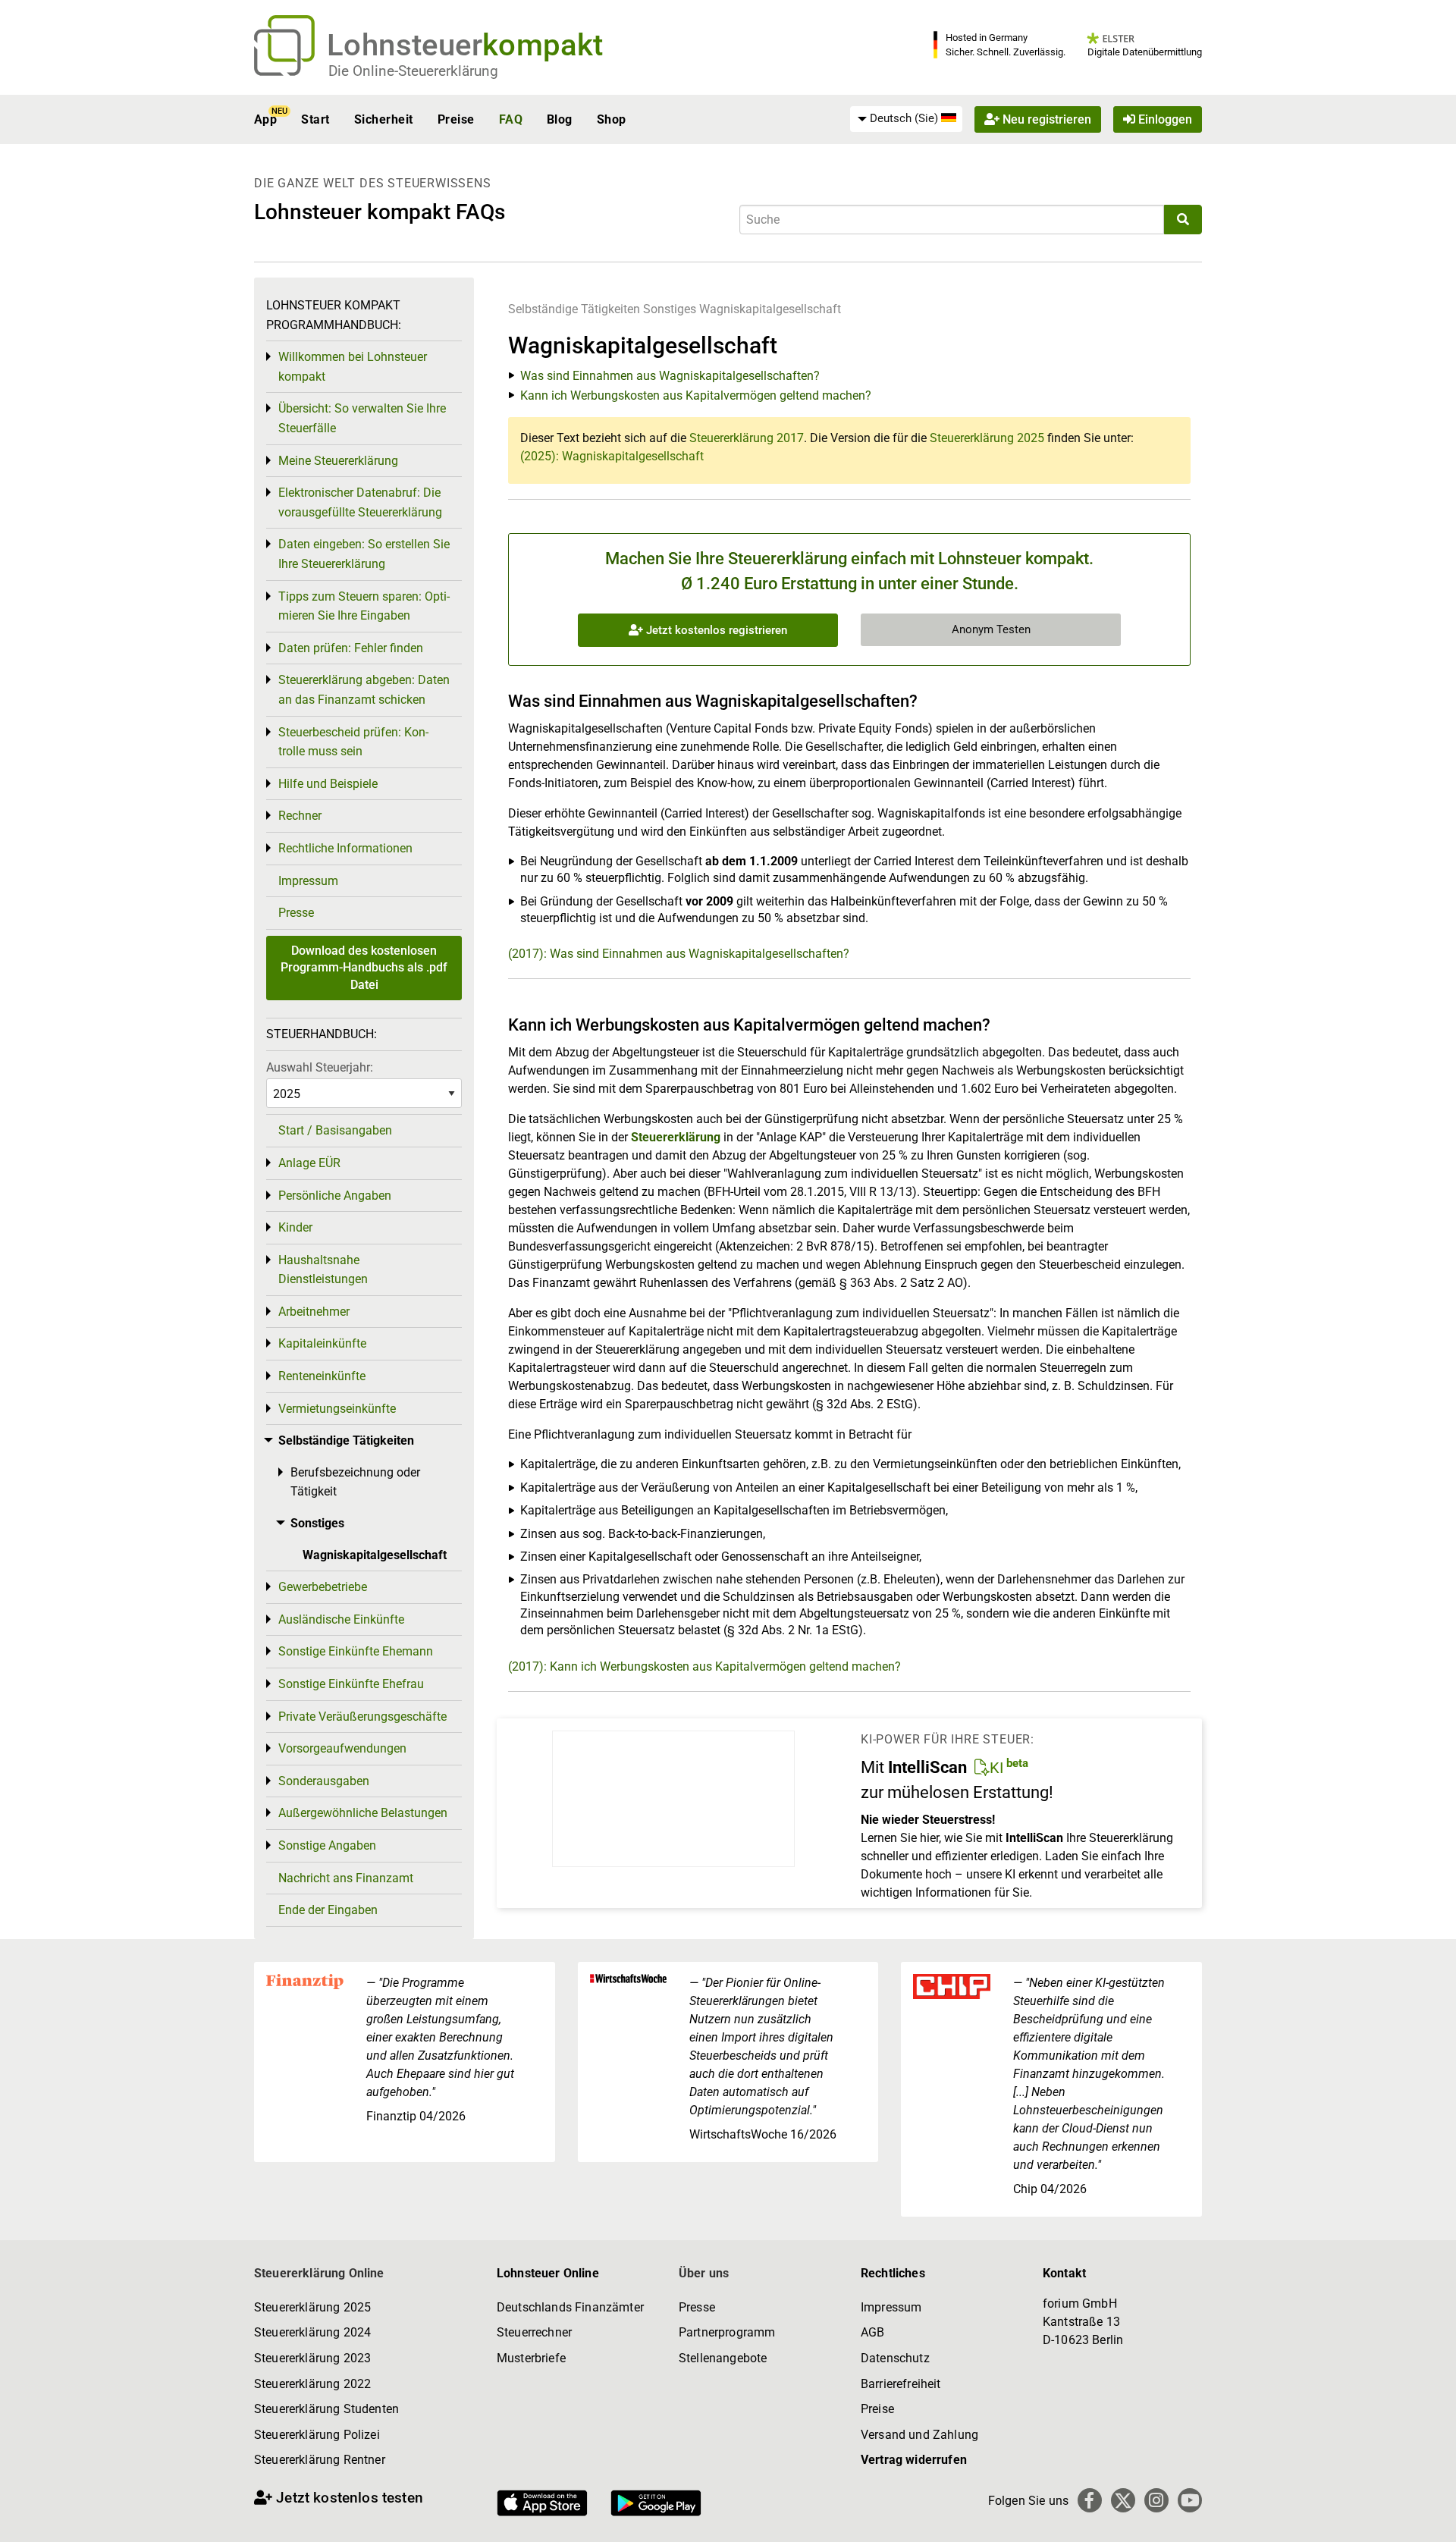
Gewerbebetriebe (323, 1587)
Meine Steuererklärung (338, 461)
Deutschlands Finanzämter (570, 2307)
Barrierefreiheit (901, 2384)
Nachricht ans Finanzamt (346, 1878)
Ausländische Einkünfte (341, 1619)
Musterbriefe (531, 2358)
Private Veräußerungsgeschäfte (362, 1717)
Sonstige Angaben (327, 1845)
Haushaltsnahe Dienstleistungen (323, 1270)
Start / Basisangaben (335, 1130)
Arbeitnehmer (314, 1312)
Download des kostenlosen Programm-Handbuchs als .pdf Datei (364, 968)
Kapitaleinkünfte (322, 1343)
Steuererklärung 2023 (312, 2358)
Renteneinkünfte (322, 1376)
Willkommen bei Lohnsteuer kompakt (353, 367)
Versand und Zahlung (919, 2435)
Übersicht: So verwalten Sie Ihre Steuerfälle (362, 418)
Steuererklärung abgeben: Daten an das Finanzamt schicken (364, 690)
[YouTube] (1190, 2500)
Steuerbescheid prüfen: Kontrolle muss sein (353, 742)
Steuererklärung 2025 (987, 438)
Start (315, 119)
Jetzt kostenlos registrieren (715, 630)
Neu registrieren (1045, 119)
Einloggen (1164, 119)
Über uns (704, 2273)
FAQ (511, 119)
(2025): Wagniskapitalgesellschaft (612, 456)
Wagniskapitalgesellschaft (770, 309)
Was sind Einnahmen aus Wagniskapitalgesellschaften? (670, 376)
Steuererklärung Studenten (326, 2409)
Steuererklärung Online (319, 2273)
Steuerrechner (534, 2332)
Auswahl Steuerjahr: (320, 1067)
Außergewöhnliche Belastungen (363, 1813)
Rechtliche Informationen (345, 848)
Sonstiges (670, 309)
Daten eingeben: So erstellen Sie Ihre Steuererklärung (364, 554)
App (265, 119)
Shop (612, 119)
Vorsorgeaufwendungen (342, 1748)
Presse (296, 913)
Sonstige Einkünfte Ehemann (356, 1651)
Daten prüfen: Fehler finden (351, 648)
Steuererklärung (676, 1137)
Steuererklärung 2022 (312, 2384)
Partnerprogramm (727, 2332)
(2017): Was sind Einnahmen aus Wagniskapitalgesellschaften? (679, 954)
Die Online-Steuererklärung (413, 71)
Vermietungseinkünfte (337, 1409)
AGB (872, 2332)
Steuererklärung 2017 (747, 438)
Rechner (300, 816)
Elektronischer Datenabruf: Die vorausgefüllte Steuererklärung (360, 502)
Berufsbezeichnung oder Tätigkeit (355, 1482)
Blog (560, 119)
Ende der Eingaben (328, 1910)
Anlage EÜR (309, 1163)
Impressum (308, 881)
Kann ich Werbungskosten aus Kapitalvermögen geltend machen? (696, 395)
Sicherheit (384, 119)
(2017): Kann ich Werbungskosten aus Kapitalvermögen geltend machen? (704, 1666)
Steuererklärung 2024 (312, 2332)
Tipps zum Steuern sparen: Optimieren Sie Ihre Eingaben (364, 606)
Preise (456, 119)
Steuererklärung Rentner (320, 2460)
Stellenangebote (723, 2358)
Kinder (295, 1227)
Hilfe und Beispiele (328, 784)
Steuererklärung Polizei (317, 2435)
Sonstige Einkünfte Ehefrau (351, 1684)
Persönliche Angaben (335, 1196)
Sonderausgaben (324, 1781)
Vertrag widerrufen (914, 2460)
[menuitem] (906, 119)
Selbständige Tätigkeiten (574, 309)
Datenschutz (895, 2358)
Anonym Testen (991, 629)
